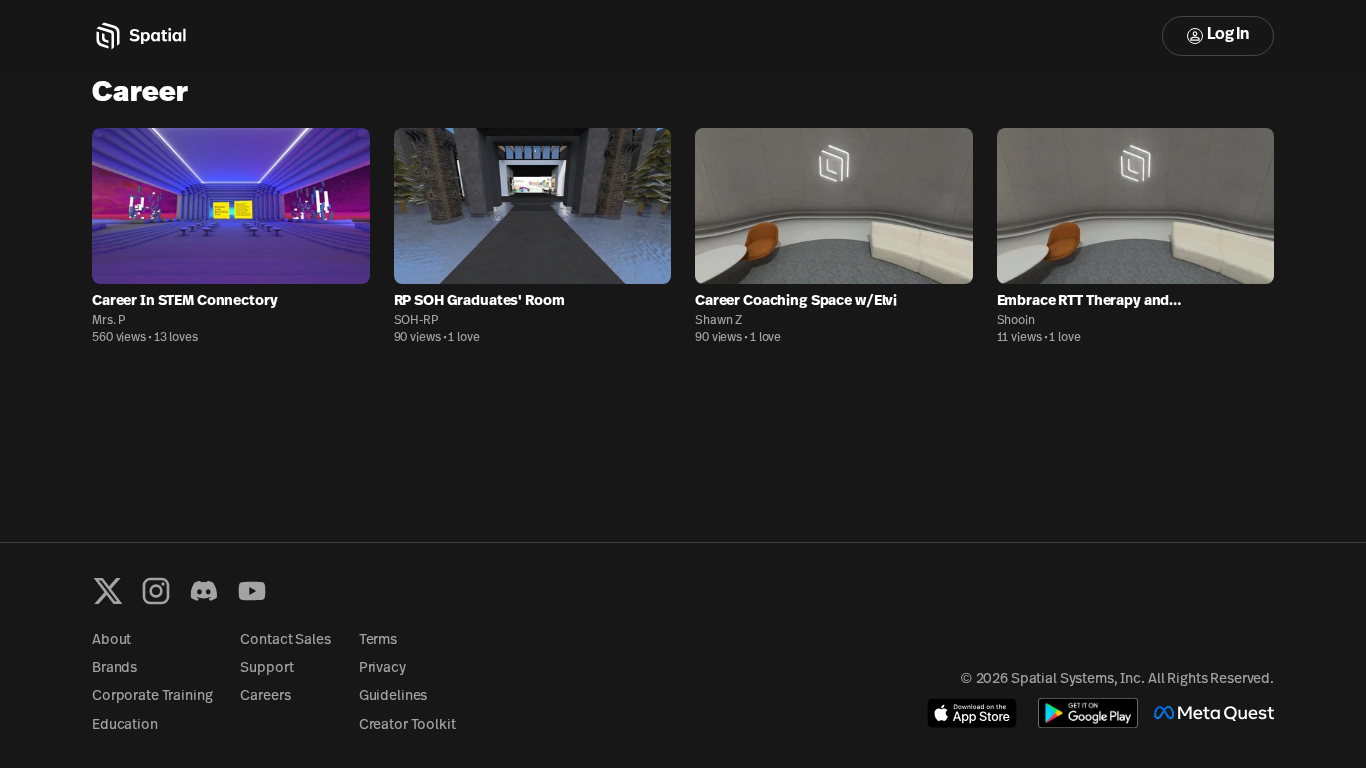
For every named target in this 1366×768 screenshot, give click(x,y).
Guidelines (393, 696)
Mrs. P (109, 321)
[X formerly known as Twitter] (108, 591)
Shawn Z (718, 321)
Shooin (1016, 321)
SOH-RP (416, 321)
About (111, 640)
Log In (1228, 35)
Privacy (382, 668)
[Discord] (204, 591)
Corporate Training (152, 696)
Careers (265, 696)
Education (125, 725)
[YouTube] (252, 591)
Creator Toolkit (407, 725)
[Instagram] (156, 591)
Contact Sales (285, 640)
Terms (378, 640)
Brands (114, 668)
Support (266, 668)
